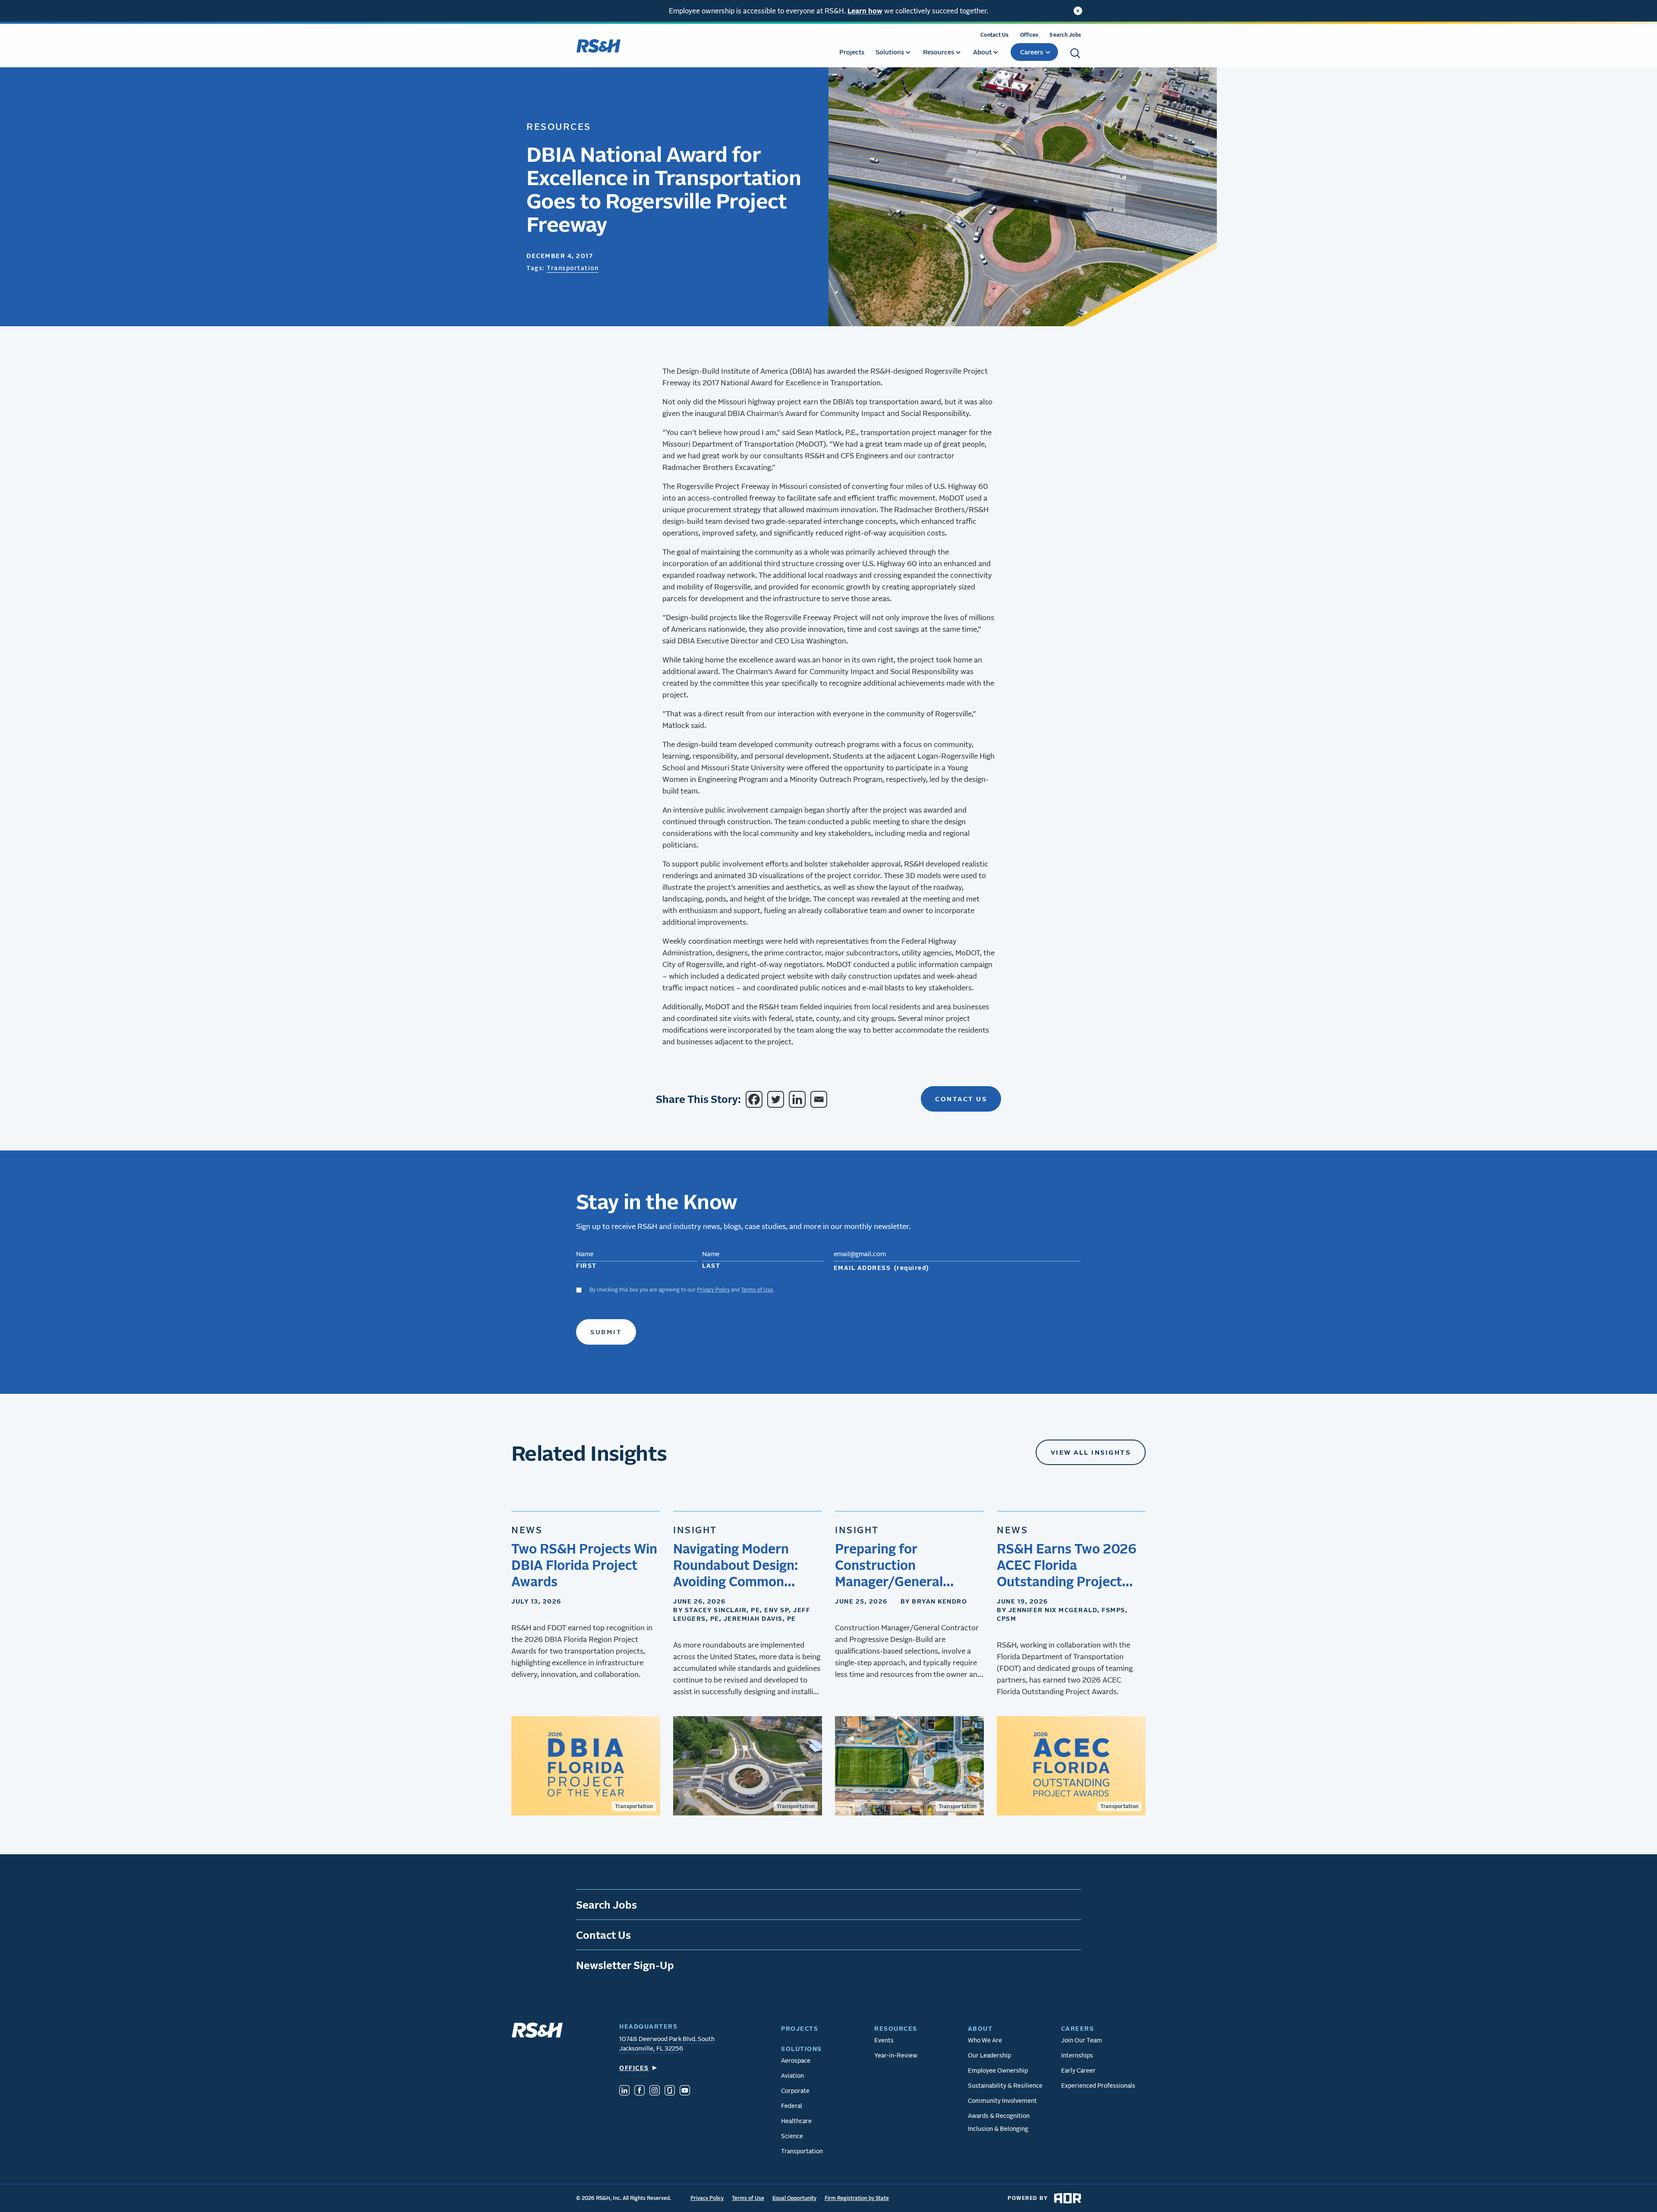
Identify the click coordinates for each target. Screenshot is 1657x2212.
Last (711, 1265)
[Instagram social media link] (655, 2091)
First (586, 1265)
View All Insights (1091, 1452)
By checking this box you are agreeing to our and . (682, 1290)
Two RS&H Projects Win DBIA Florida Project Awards (584, 1565)
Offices (1029, 35)
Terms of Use (757, 1290)
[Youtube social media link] (685, 2091)
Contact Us (995, 35)
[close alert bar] (1078, 11)
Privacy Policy (713, 1290)
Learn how (865, 11)
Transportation (573, 268)
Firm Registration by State (857, 2198)
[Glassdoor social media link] (670, 2091)
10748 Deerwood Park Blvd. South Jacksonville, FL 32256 (667, 2043)
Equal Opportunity (794, 2198)
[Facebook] (756, 1099)
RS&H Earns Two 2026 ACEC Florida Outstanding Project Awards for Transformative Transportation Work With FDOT (1067, 1565)
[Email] (820, 1099)
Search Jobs (1065, 35)
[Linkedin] (799, 1099)
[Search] (1075, 53)
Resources (559, 126)
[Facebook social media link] (639, 2091)
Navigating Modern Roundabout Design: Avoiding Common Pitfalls (736, 1565)
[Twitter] (777, 1099)
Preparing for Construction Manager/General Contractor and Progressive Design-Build (896, 1565)
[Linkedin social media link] (624, 2091)
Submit (606, 1332)
